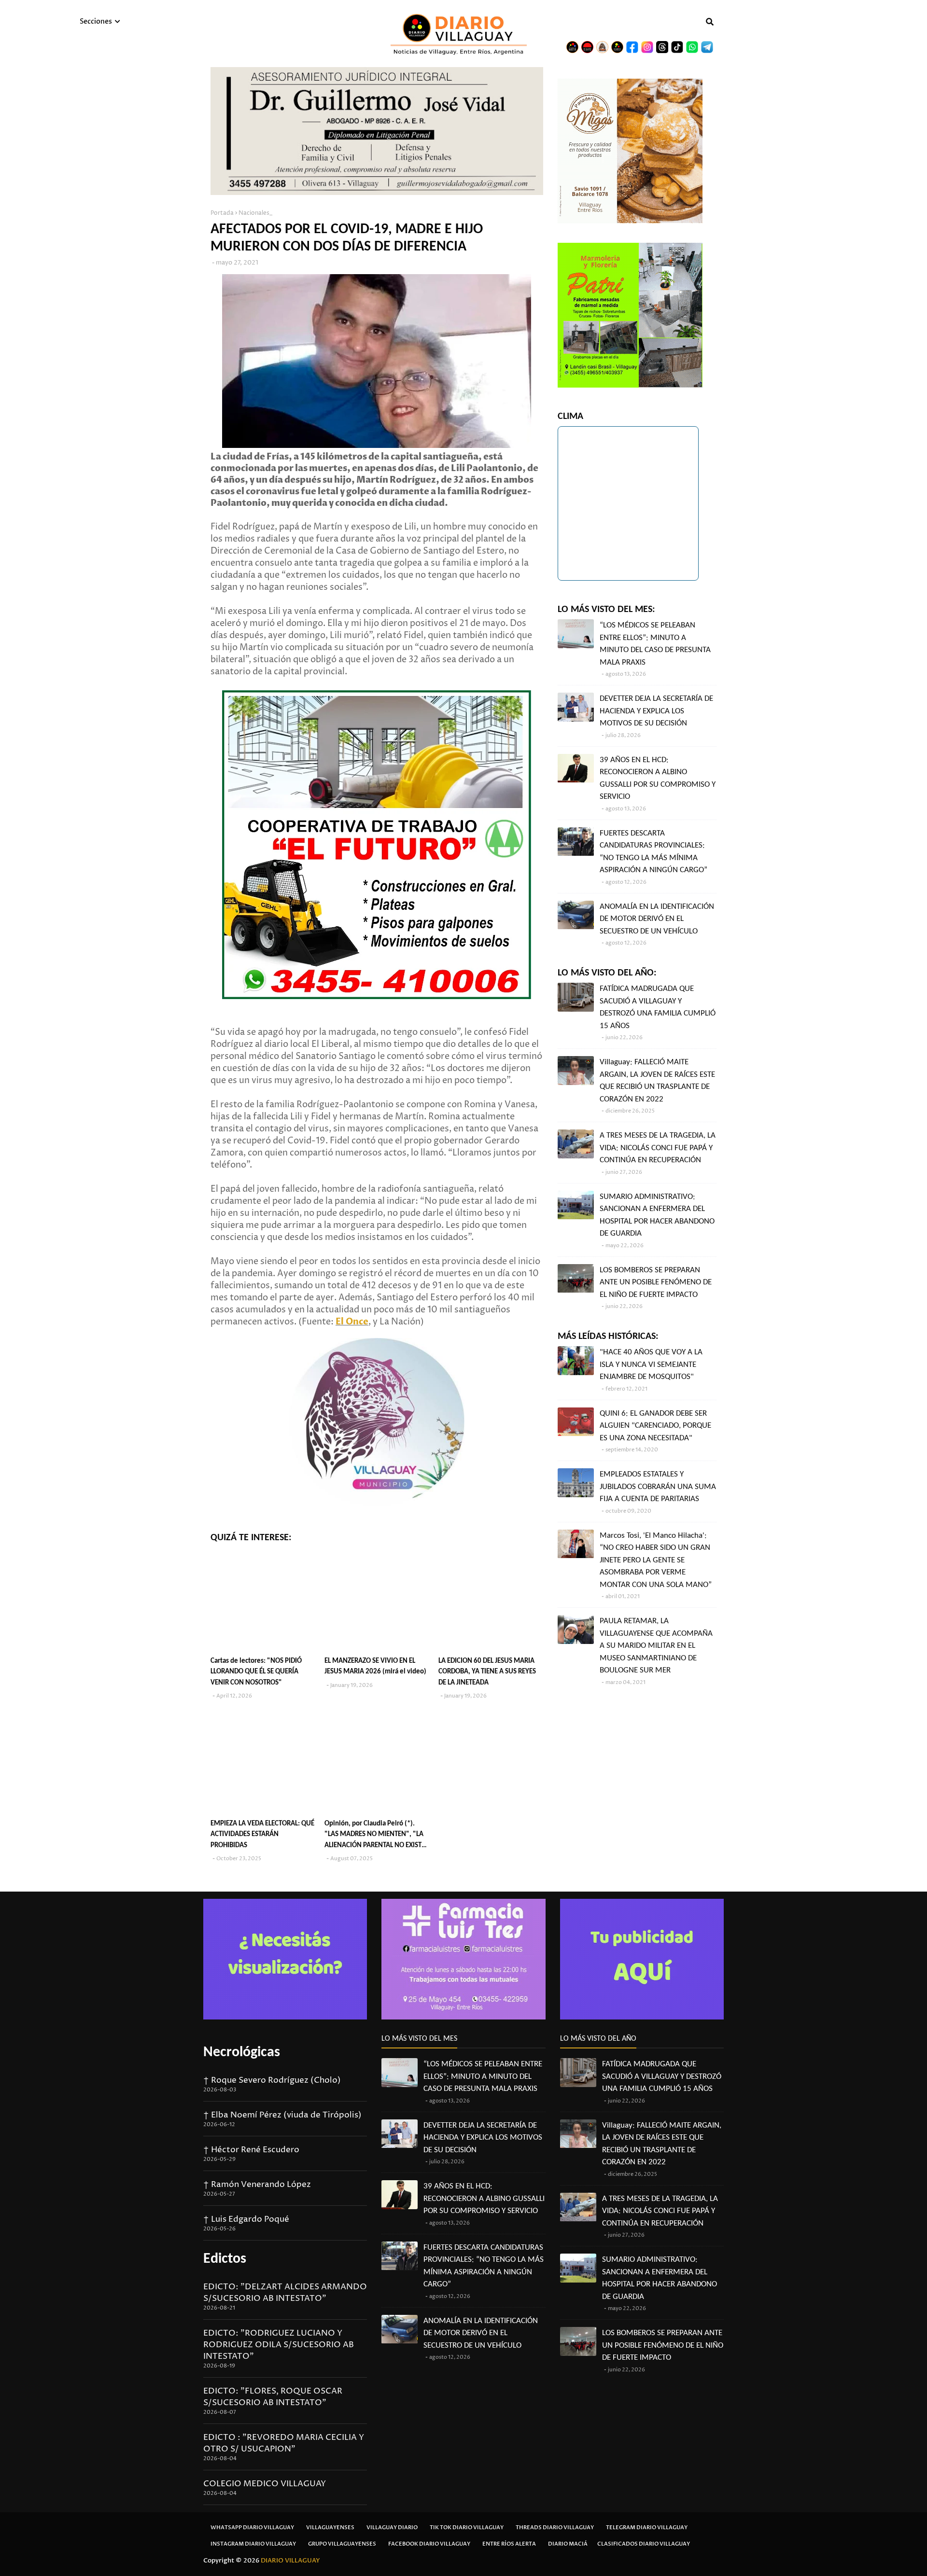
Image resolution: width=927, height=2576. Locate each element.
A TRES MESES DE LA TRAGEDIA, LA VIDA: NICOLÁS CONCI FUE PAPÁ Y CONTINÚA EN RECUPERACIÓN (658, 1148)
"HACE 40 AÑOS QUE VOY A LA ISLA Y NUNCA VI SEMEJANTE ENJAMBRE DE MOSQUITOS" (651, 1365)
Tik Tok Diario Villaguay (467, 2527)
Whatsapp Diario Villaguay (252, 2527)
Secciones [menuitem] (96, 21)
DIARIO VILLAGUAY (290, 2561)
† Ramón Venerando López (257, 2185)
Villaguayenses (330, 2527)
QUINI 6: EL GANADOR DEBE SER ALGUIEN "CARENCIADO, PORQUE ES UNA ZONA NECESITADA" (655, 1426)
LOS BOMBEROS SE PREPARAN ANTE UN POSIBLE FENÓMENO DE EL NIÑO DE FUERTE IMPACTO (656, 1282)
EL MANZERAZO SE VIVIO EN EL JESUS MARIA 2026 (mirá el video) (375, 1667)
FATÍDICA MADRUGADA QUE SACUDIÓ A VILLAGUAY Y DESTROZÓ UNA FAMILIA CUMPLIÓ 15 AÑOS (658, 1007)
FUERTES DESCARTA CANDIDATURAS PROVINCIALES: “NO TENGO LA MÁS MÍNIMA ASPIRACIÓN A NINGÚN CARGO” (653, 852)
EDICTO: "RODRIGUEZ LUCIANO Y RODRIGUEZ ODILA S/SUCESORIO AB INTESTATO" (279, 2345)
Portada (222, 213)
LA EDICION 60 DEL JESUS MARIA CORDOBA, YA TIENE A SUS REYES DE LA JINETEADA (487, 1672)
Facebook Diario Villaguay (429, 2544)
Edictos (225, 2259)
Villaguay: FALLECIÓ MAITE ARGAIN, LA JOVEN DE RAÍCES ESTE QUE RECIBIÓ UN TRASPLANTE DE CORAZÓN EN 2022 (657, 1081)
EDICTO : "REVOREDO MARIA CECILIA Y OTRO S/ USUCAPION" (284, 2443)
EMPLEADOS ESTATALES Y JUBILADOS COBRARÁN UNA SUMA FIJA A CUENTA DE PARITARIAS (658, 1487)
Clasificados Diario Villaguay (644, 2544)
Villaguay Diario (392, 2527)
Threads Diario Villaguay (555, 2527)
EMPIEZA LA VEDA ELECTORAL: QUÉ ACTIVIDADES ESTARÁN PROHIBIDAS (262, 1835)
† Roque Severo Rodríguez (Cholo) (272, 2080)
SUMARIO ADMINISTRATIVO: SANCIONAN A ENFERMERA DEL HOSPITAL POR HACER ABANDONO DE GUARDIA (657, 1215)
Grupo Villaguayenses (342, 2544)
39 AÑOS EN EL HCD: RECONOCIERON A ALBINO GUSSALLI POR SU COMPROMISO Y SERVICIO (658, 779)
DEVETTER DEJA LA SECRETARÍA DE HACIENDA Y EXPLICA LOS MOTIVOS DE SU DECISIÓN (656, 711)
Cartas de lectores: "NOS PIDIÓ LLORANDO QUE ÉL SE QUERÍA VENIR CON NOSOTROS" (256, 1672)
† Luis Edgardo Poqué (246, 2219)
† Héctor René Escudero (251, 2150)
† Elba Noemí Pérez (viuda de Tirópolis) (282, 2115)
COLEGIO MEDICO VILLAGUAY (265, 2484)
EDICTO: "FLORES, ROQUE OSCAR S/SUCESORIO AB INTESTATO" (273, 2397)
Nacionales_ (255, 213)
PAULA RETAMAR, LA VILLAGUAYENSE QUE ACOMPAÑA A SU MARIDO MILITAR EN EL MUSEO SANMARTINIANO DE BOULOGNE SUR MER (656, 1646)
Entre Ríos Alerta (509, 2544)
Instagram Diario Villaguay (253, 2544)
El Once (352, 1322)
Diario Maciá (568, 2544)
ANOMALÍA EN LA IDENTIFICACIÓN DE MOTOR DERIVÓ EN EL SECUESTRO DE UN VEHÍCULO (657, 919)
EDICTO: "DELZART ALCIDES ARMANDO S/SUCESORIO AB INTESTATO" (285, 2293)
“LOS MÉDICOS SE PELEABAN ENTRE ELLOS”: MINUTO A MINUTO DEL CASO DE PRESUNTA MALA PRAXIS (655, 644)
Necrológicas (242, 2053)
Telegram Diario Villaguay (647, 2527)
